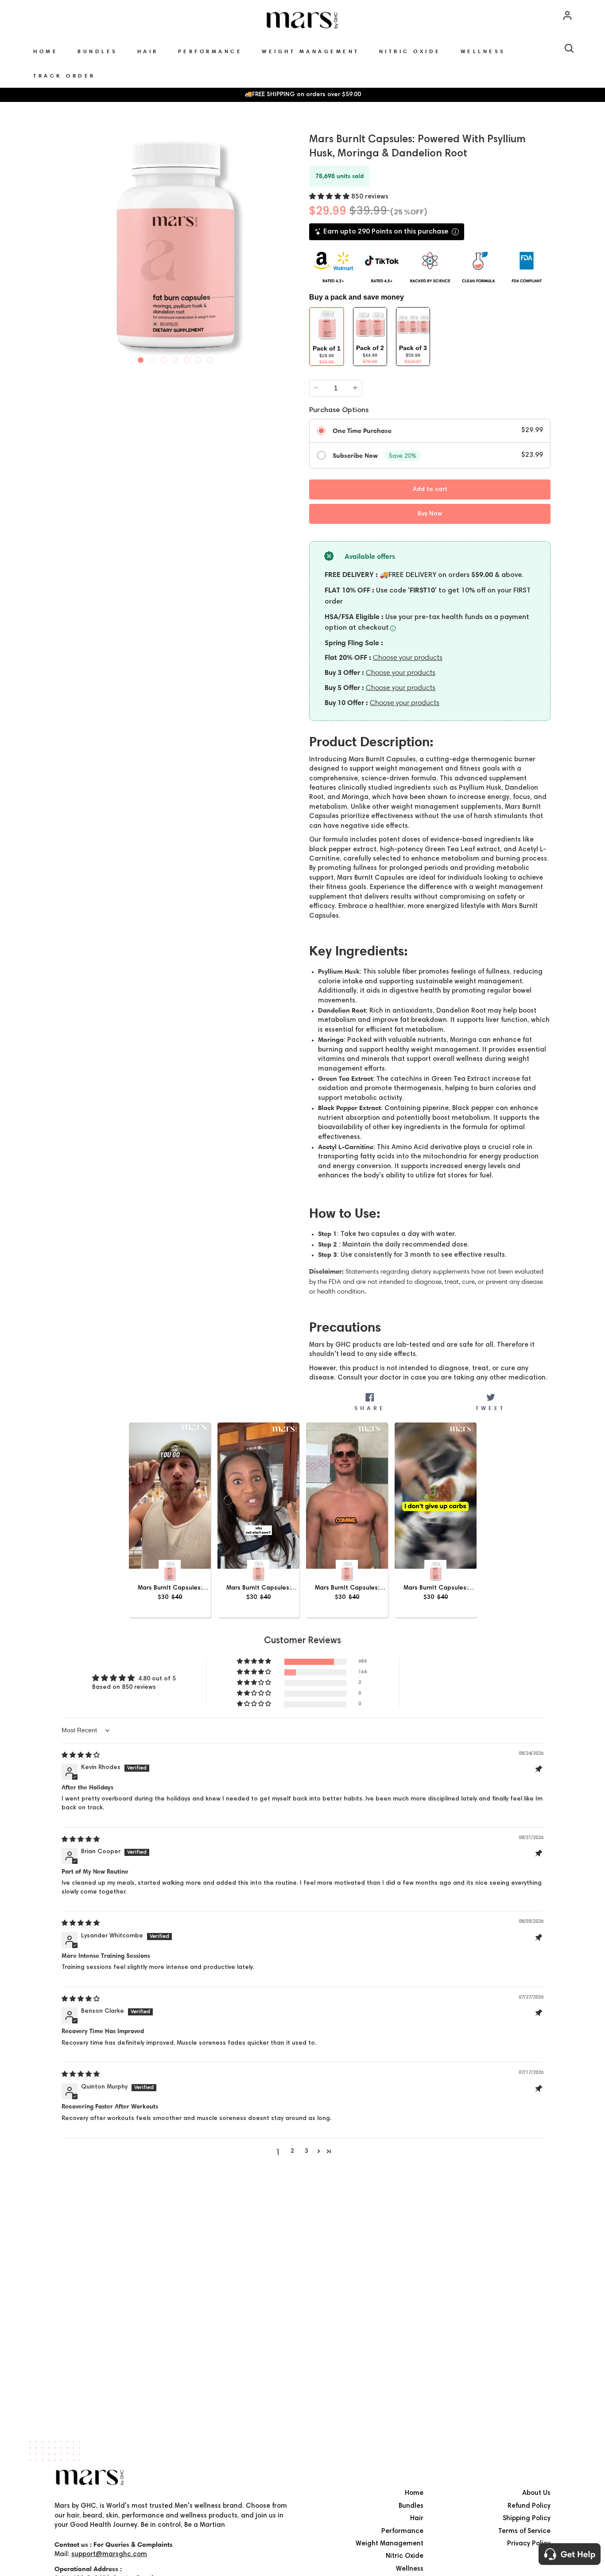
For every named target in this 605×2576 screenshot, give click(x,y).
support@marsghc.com (109, 2555)
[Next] (288, 244)
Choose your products (408, 657)
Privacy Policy (529, 2544)
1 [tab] (141, 358)
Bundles (411, 2506)
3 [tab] (164, 358)
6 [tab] (198, 358)
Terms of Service (524, 2531)
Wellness (410, 2569)
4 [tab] (175, 358)
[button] (330, 197)
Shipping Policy (527, 2519)
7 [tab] (210, 358)
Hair (417, 2519)
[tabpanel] (175, 245)
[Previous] (62, 244)
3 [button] (306, 2151)
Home (414, 2493)
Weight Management (390, 2544)
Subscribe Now (355, 456)
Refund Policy (529, 2506)
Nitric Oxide (405, 2556)
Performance (402, 2531)
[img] (81, 1756)
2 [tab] (152, 358)
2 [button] (292, 2151)
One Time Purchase (362, 431)
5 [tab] (187, 358)
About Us (536, 2493)
